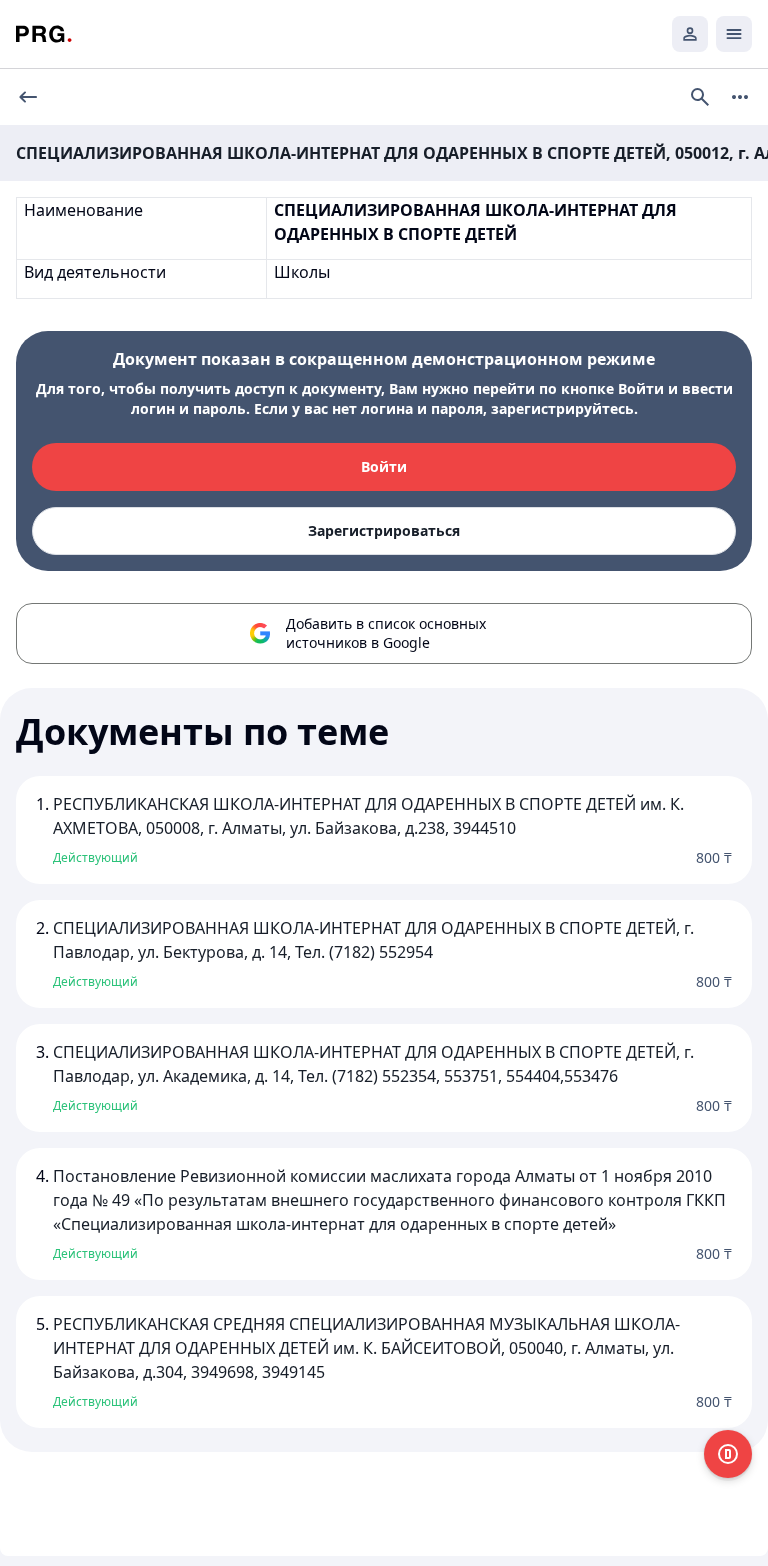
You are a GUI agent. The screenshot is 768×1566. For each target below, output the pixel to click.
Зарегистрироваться (384, 530)
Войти (384, 466)
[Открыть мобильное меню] (734, 34)
